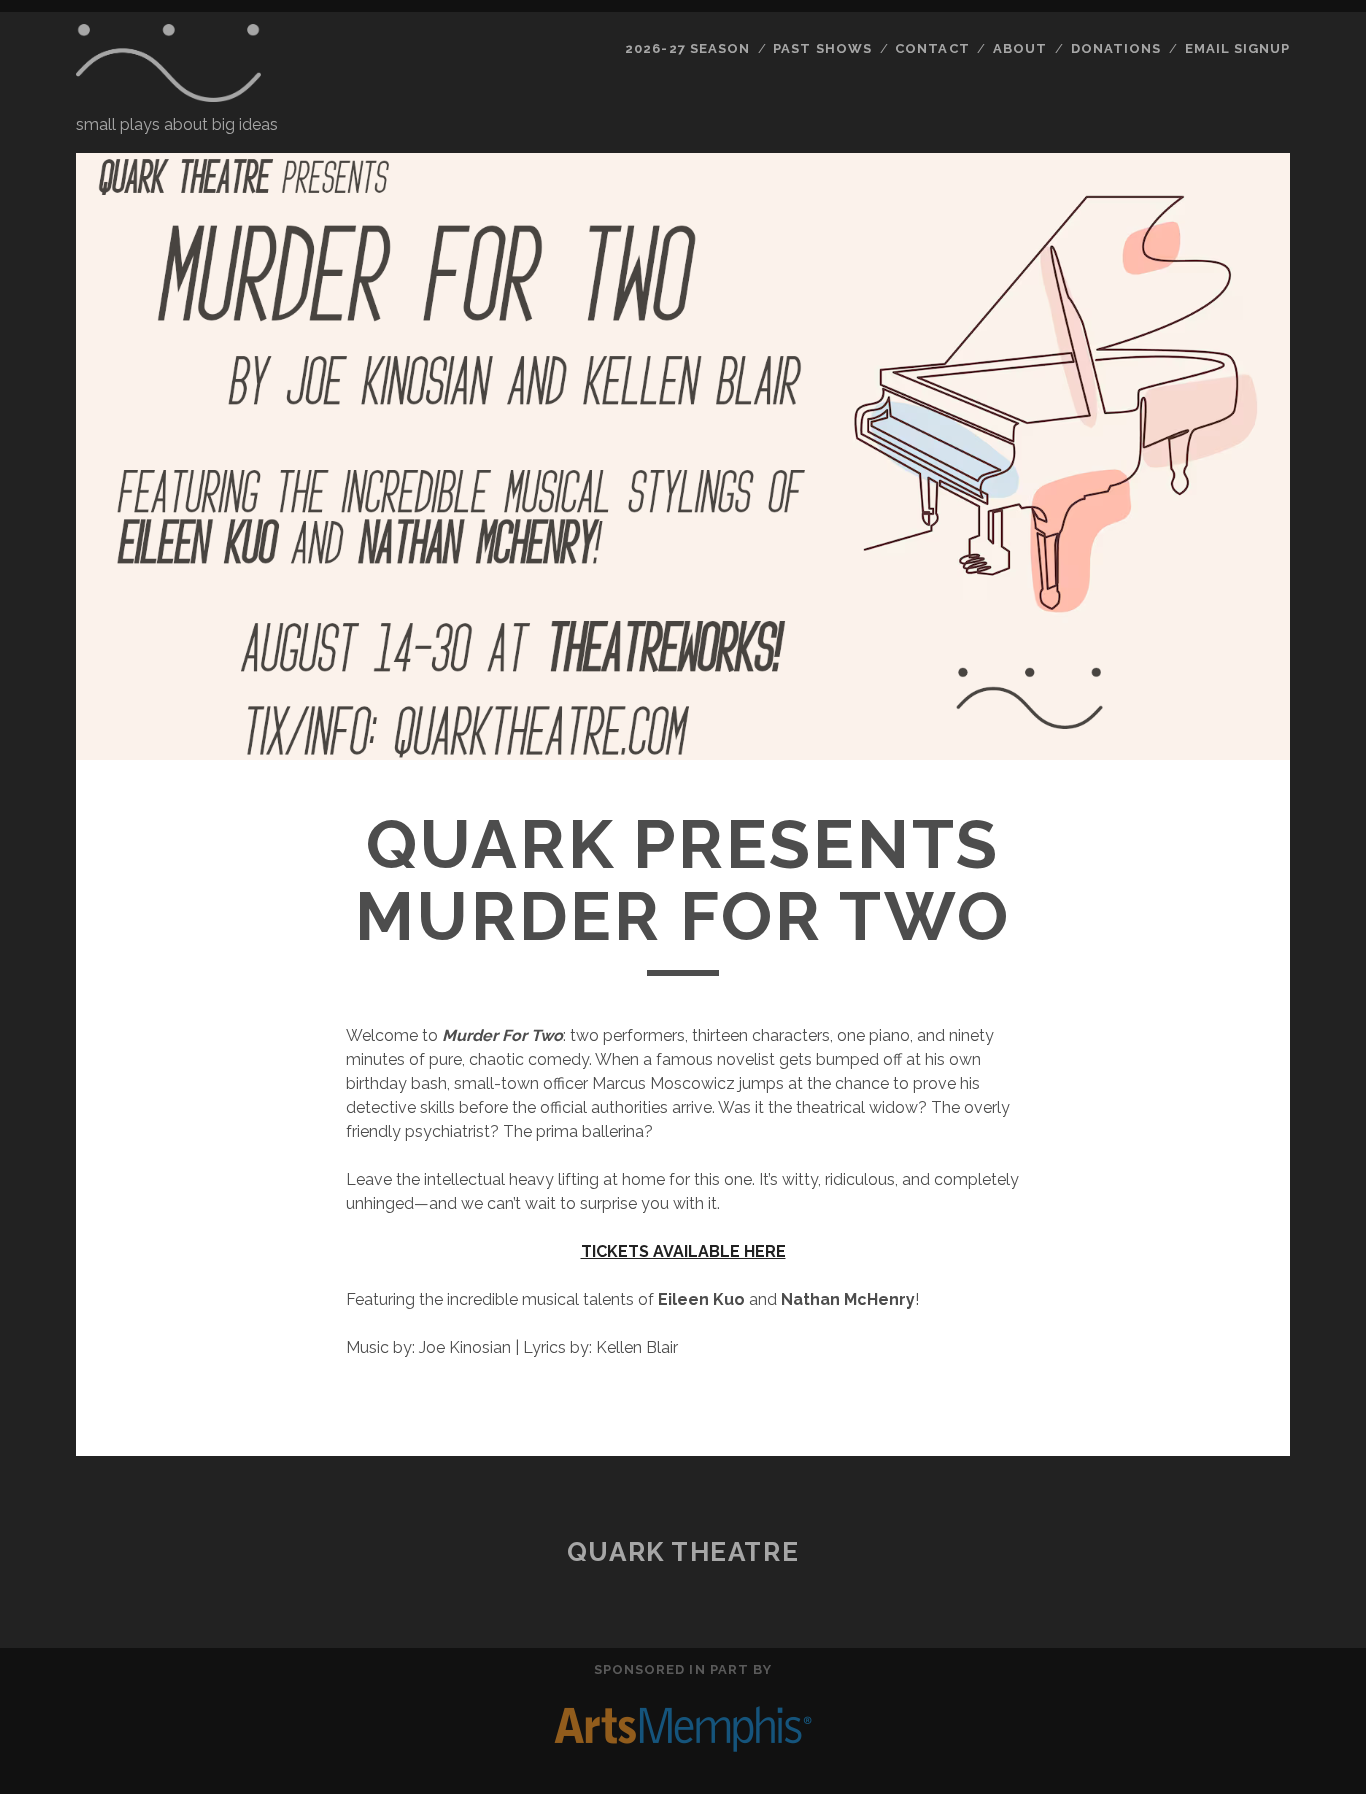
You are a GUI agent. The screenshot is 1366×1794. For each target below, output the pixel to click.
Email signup (1238, 48)
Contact (932, 48)
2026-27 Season (687, 48)
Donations (1116, 48)
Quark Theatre (683, 1552)
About (1020, 48)
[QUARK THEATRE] (168, 93)
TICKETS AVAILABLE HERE (683, 1251)
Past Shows (822, 48)
